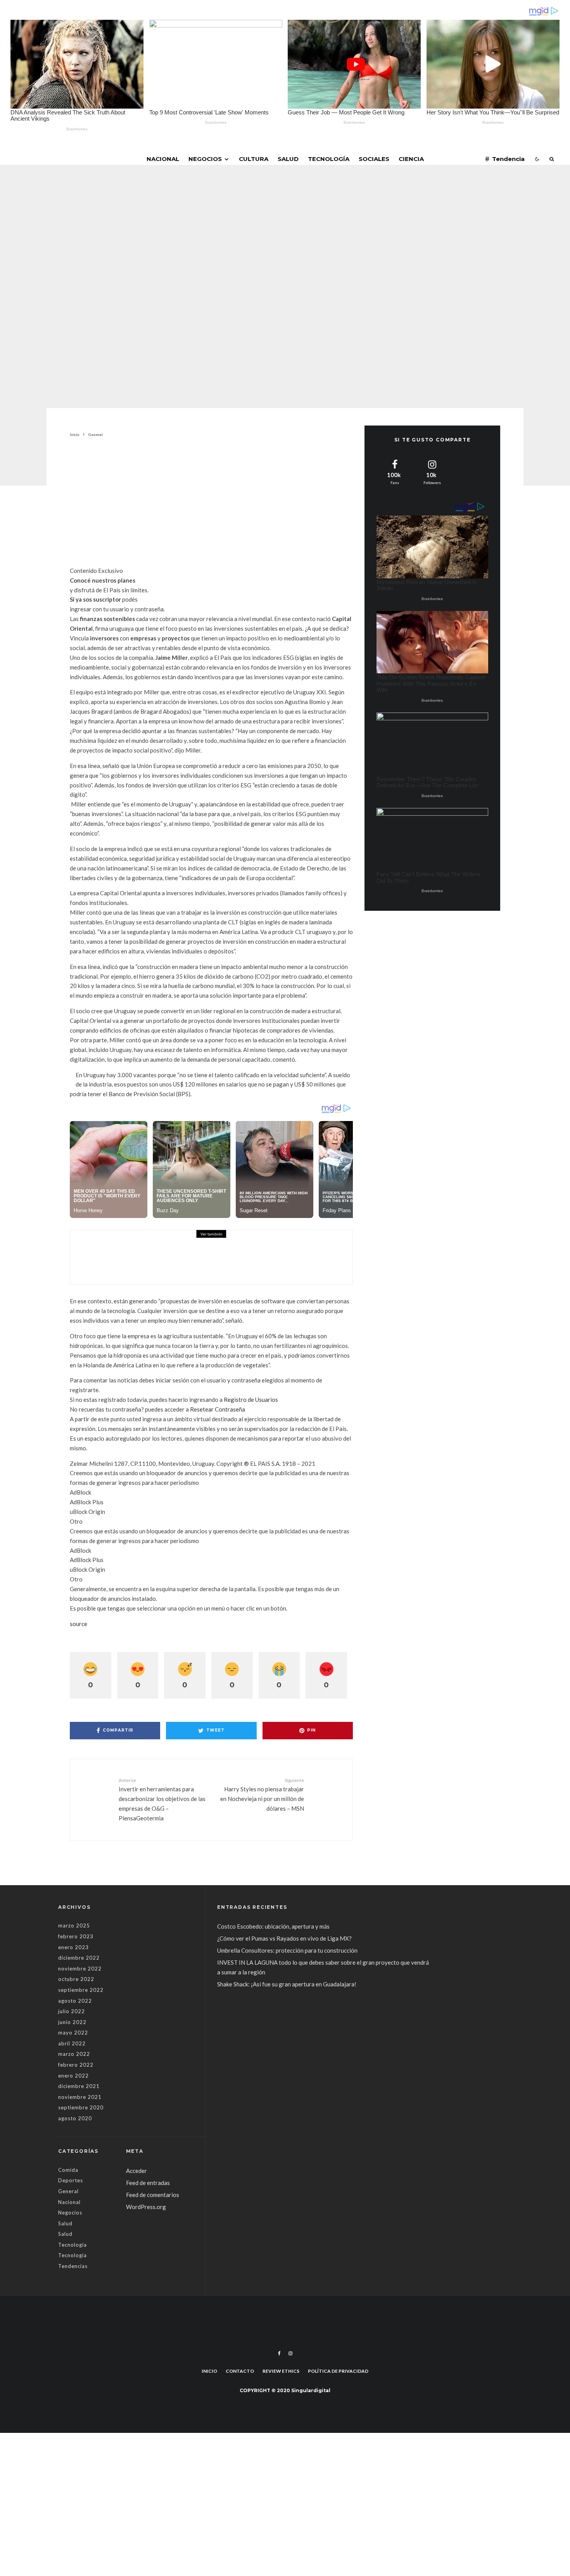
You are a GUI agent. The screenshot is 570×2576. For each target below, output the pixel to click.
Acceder (136, 2171)
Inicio (209, 2371)
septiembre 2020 (81, 2107)
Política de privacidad (338, 2371)
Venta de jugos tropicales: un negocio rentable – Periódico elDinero (219, 1253)
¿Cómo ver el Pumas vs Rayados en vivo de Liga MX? (285, 1938)
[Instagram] (290, 2353)
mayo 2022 (73, 2033)
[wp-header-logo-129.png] (97, 1257)
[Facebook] (279, 2353)
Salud (288, 159)
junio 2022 (72, 2022)
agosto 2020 (75, 2118)
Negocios (205, 159)
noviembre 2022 (80, 1969)
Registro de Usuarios (251, 1400)
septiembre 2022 (81, 1990)
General (229, 220)
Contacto (240, 2371)
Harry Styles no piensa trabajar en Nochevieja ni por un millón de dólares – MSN (262, 1795)
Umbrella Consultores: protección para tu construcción (287, 1950)
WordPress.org (146, 2207)
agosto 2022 (75, 2001)
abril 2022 (72, 2043)
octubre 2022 (76, 1979)
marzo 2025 (74, 1926)
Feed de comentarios (153, 2195)
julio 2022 (72, 2011)
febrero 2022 (76, 2065)
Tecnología (329, 159)
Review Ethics (281, 2371)
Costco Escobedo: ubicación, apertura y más (273, 1926)
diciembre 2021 (79, 2086)
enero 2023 (73, 1947)
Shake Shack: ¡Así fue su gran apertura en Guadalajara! (287, 1984)
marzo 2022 (74, 2054)
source (79, 1624)
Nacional (163, 159)
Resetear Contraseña (218, 1409)
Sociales (374, 159)
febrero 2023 (76, 1936)
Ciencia (411, 159)
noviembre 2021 (80, 2097)
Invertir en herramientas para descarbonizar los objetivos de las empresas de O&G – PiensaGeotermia (162, 1799)
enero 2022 (73, 2076)
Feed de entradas (148, 2183)
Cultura (254, 159)
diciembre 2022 (79, 1958)
